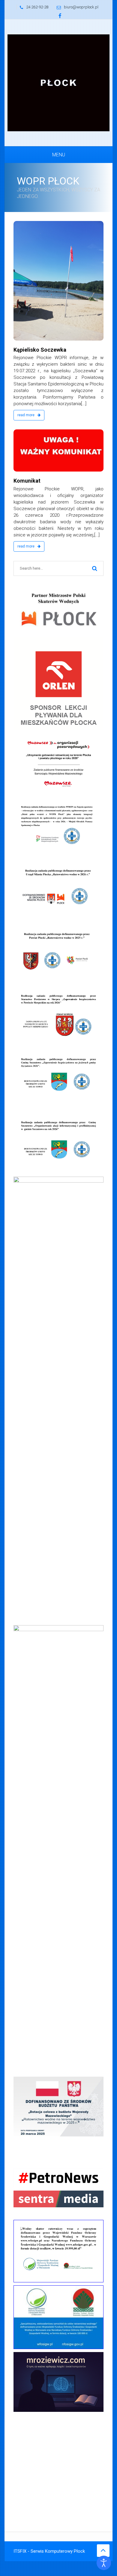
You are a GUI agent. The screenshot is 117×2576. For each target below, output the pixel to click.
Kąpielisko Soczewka (40, 350)
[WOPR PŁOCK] (58, 83)
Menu (59, 155)
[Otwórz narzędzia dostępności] (104, 2563)
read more (26, 415)
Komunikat (27, 481)
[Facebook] (60, 16)
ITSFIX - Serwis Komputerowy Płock (49, 2551)
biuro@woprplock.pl (81, 7)
